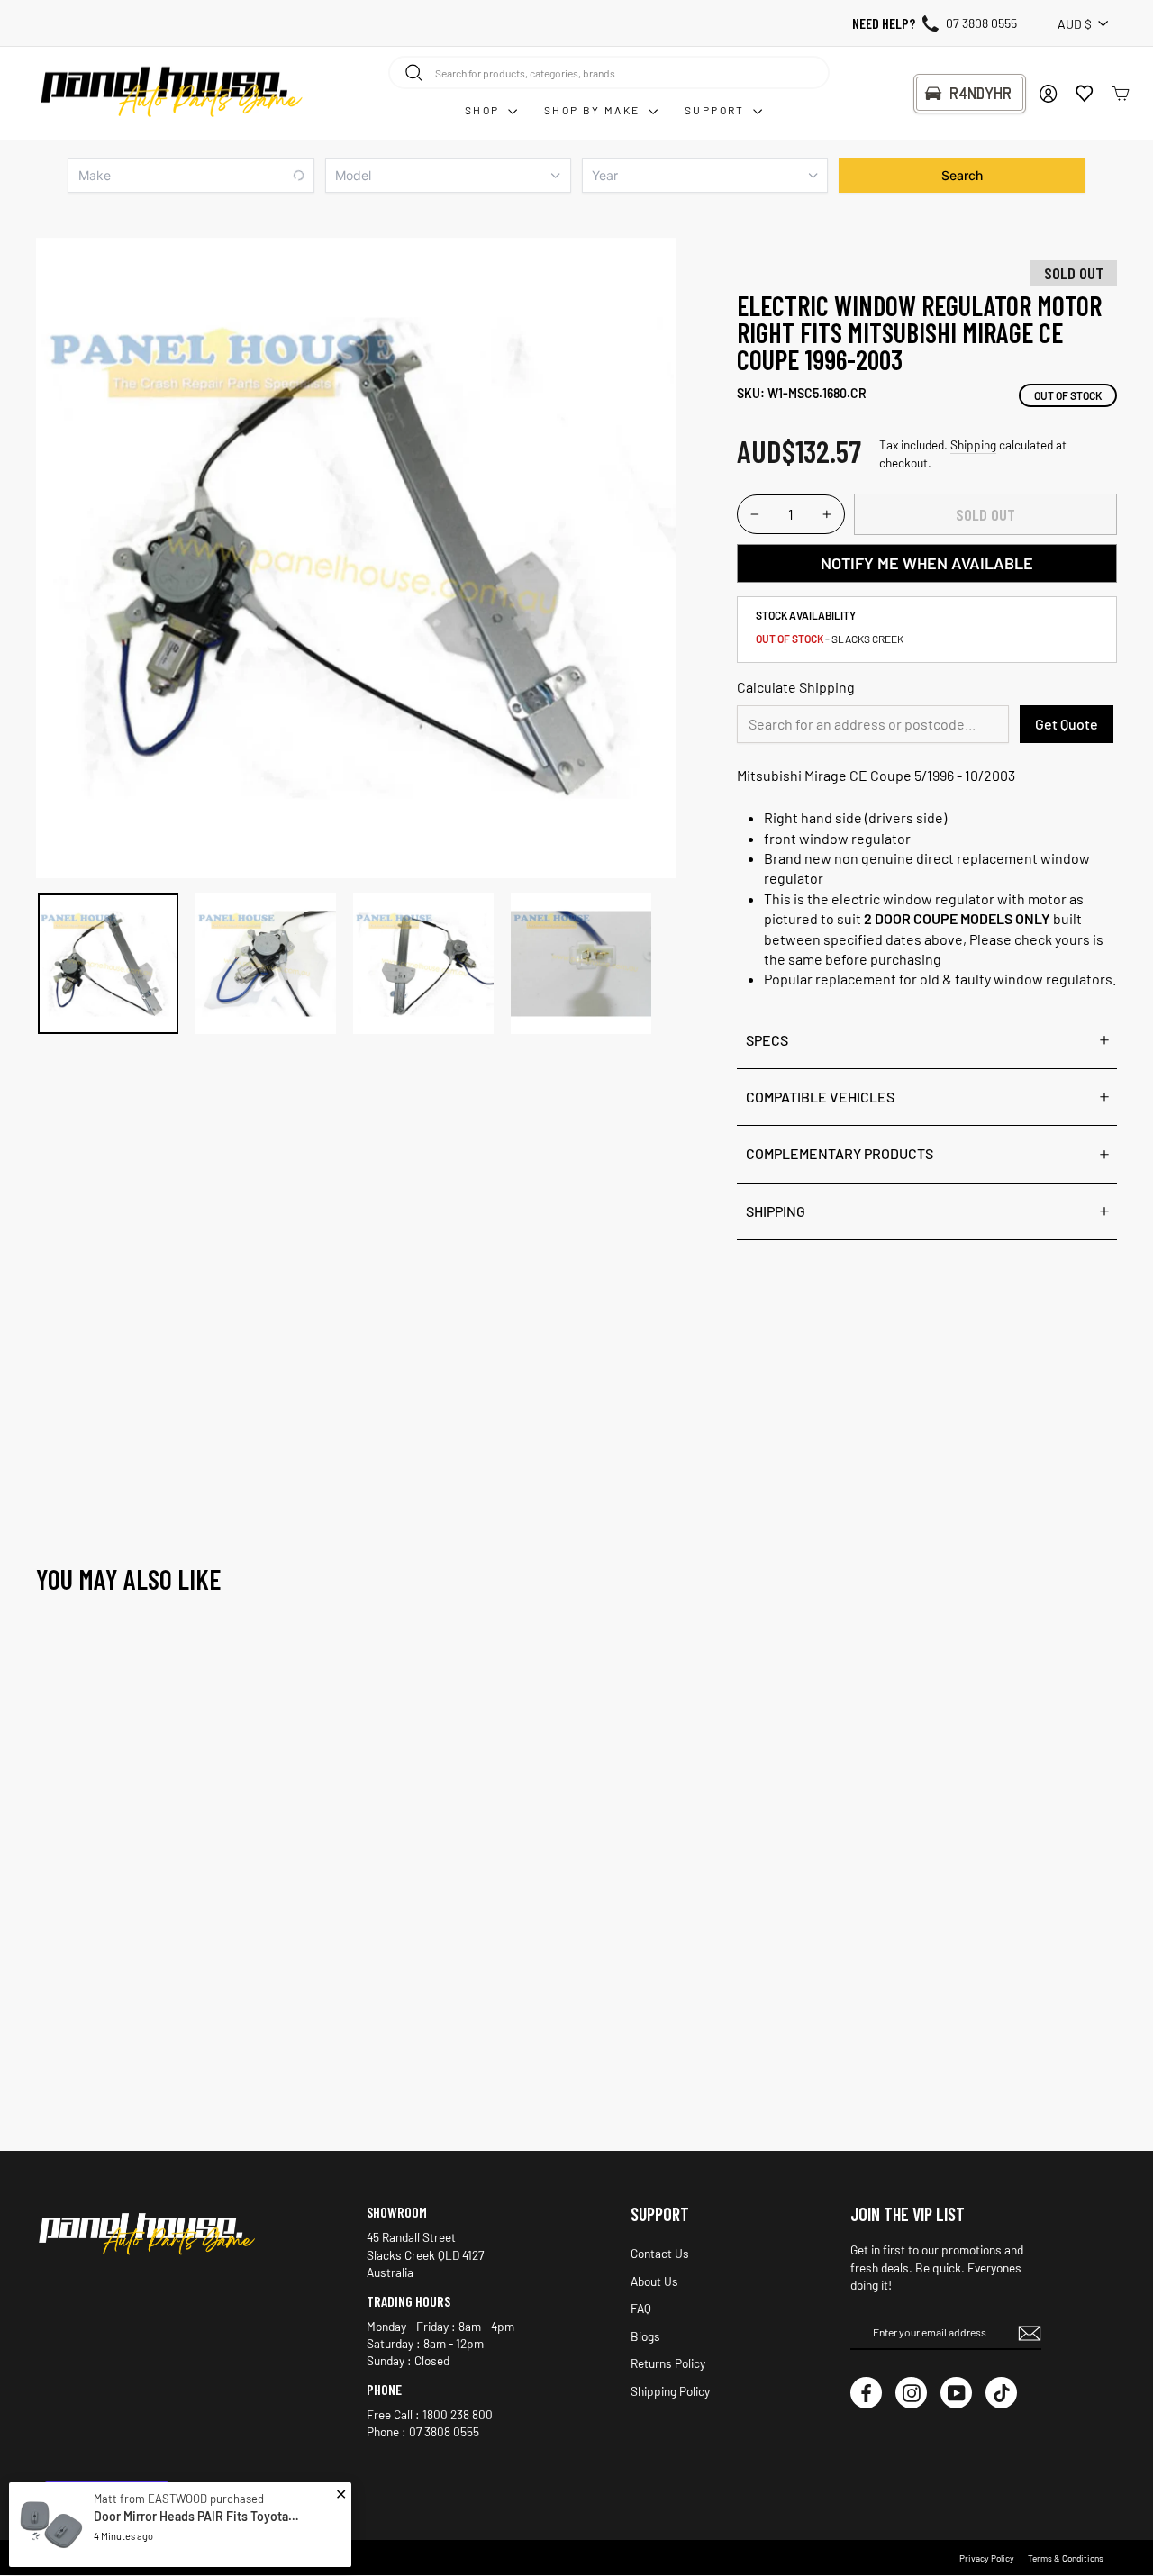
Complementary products (840, 1153)
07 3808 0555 (981, 23)
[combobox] (609, 72)
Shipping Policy (670, 2391)
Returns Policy (668, 2363)
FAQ (641, 2308)
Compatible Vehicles (820, 1097)
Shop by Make (594, 110)
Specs (767, 1040)
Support (717, 110)
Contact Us (660, 2253)
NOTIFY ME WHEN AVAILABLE (927, 563)
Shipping (973, 444)
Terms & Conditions (1066, 2558)
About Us (654, 2281)
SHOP (484, 110)
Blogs (645, 2336)
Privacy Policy (987, 2558)
